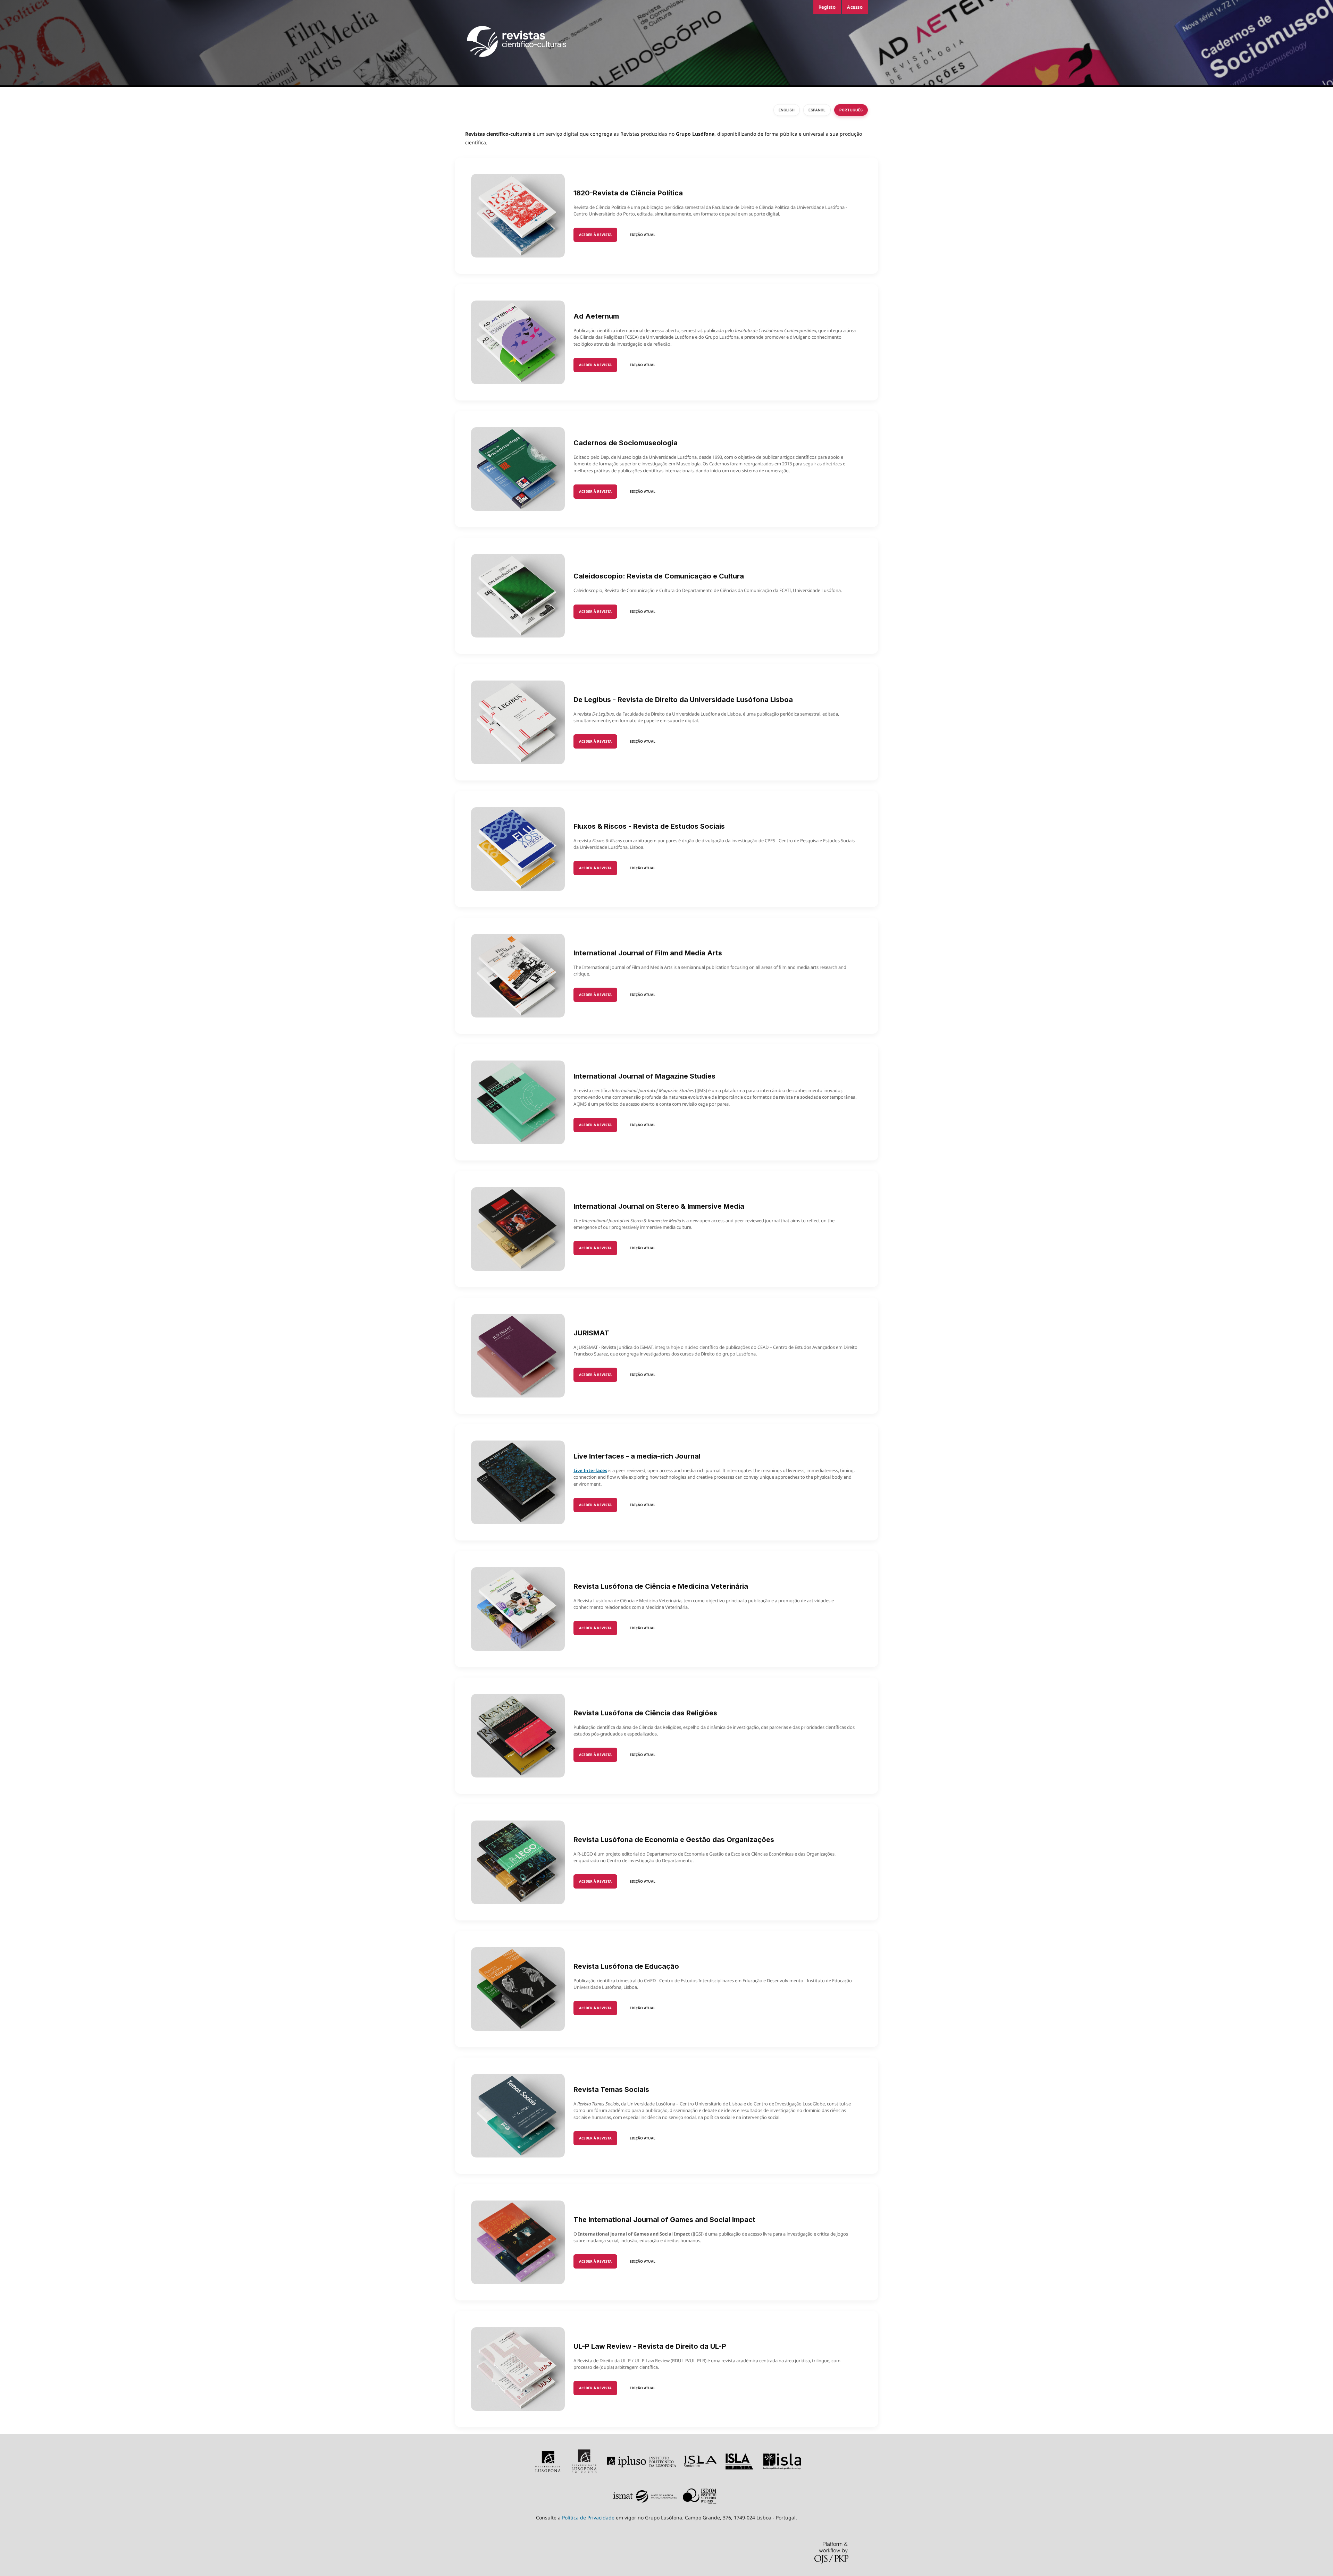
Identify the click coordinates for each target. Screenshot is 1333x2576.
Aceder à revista (595, 235)
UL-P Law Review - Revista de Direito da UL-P (650, 2346)
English (787, 110)
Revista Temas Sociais (611, 2089)
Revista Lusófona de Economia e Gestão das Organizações (674, 1840)
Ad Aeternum (596, 316)
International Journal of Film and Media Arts (648, 953)
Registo (827, 7)
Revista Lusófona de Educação (626, 1966)
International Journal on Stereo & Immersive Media (659, 1206)
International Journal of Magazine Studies (644, 1076)
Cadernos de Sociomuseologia (626, 443)
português (851, 110)
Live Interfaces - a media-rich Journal (637, 1456)
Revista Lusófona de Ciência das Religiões (645, 1713)
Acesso (855, 7)
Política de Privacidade (588, 2518)
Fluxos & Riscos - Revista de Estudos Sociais (649, 826)
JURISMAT (591, 1333)
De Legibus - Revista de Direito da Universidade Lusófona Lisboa (683, 700)
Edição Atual (643, 235)
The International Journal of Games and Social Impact (664, 2220)
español (817, 110)
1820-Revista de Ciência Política (628, 193)
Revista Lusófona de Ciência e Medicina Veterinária (661, 1586)
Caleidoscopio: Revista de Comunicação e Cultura (659, 576)
